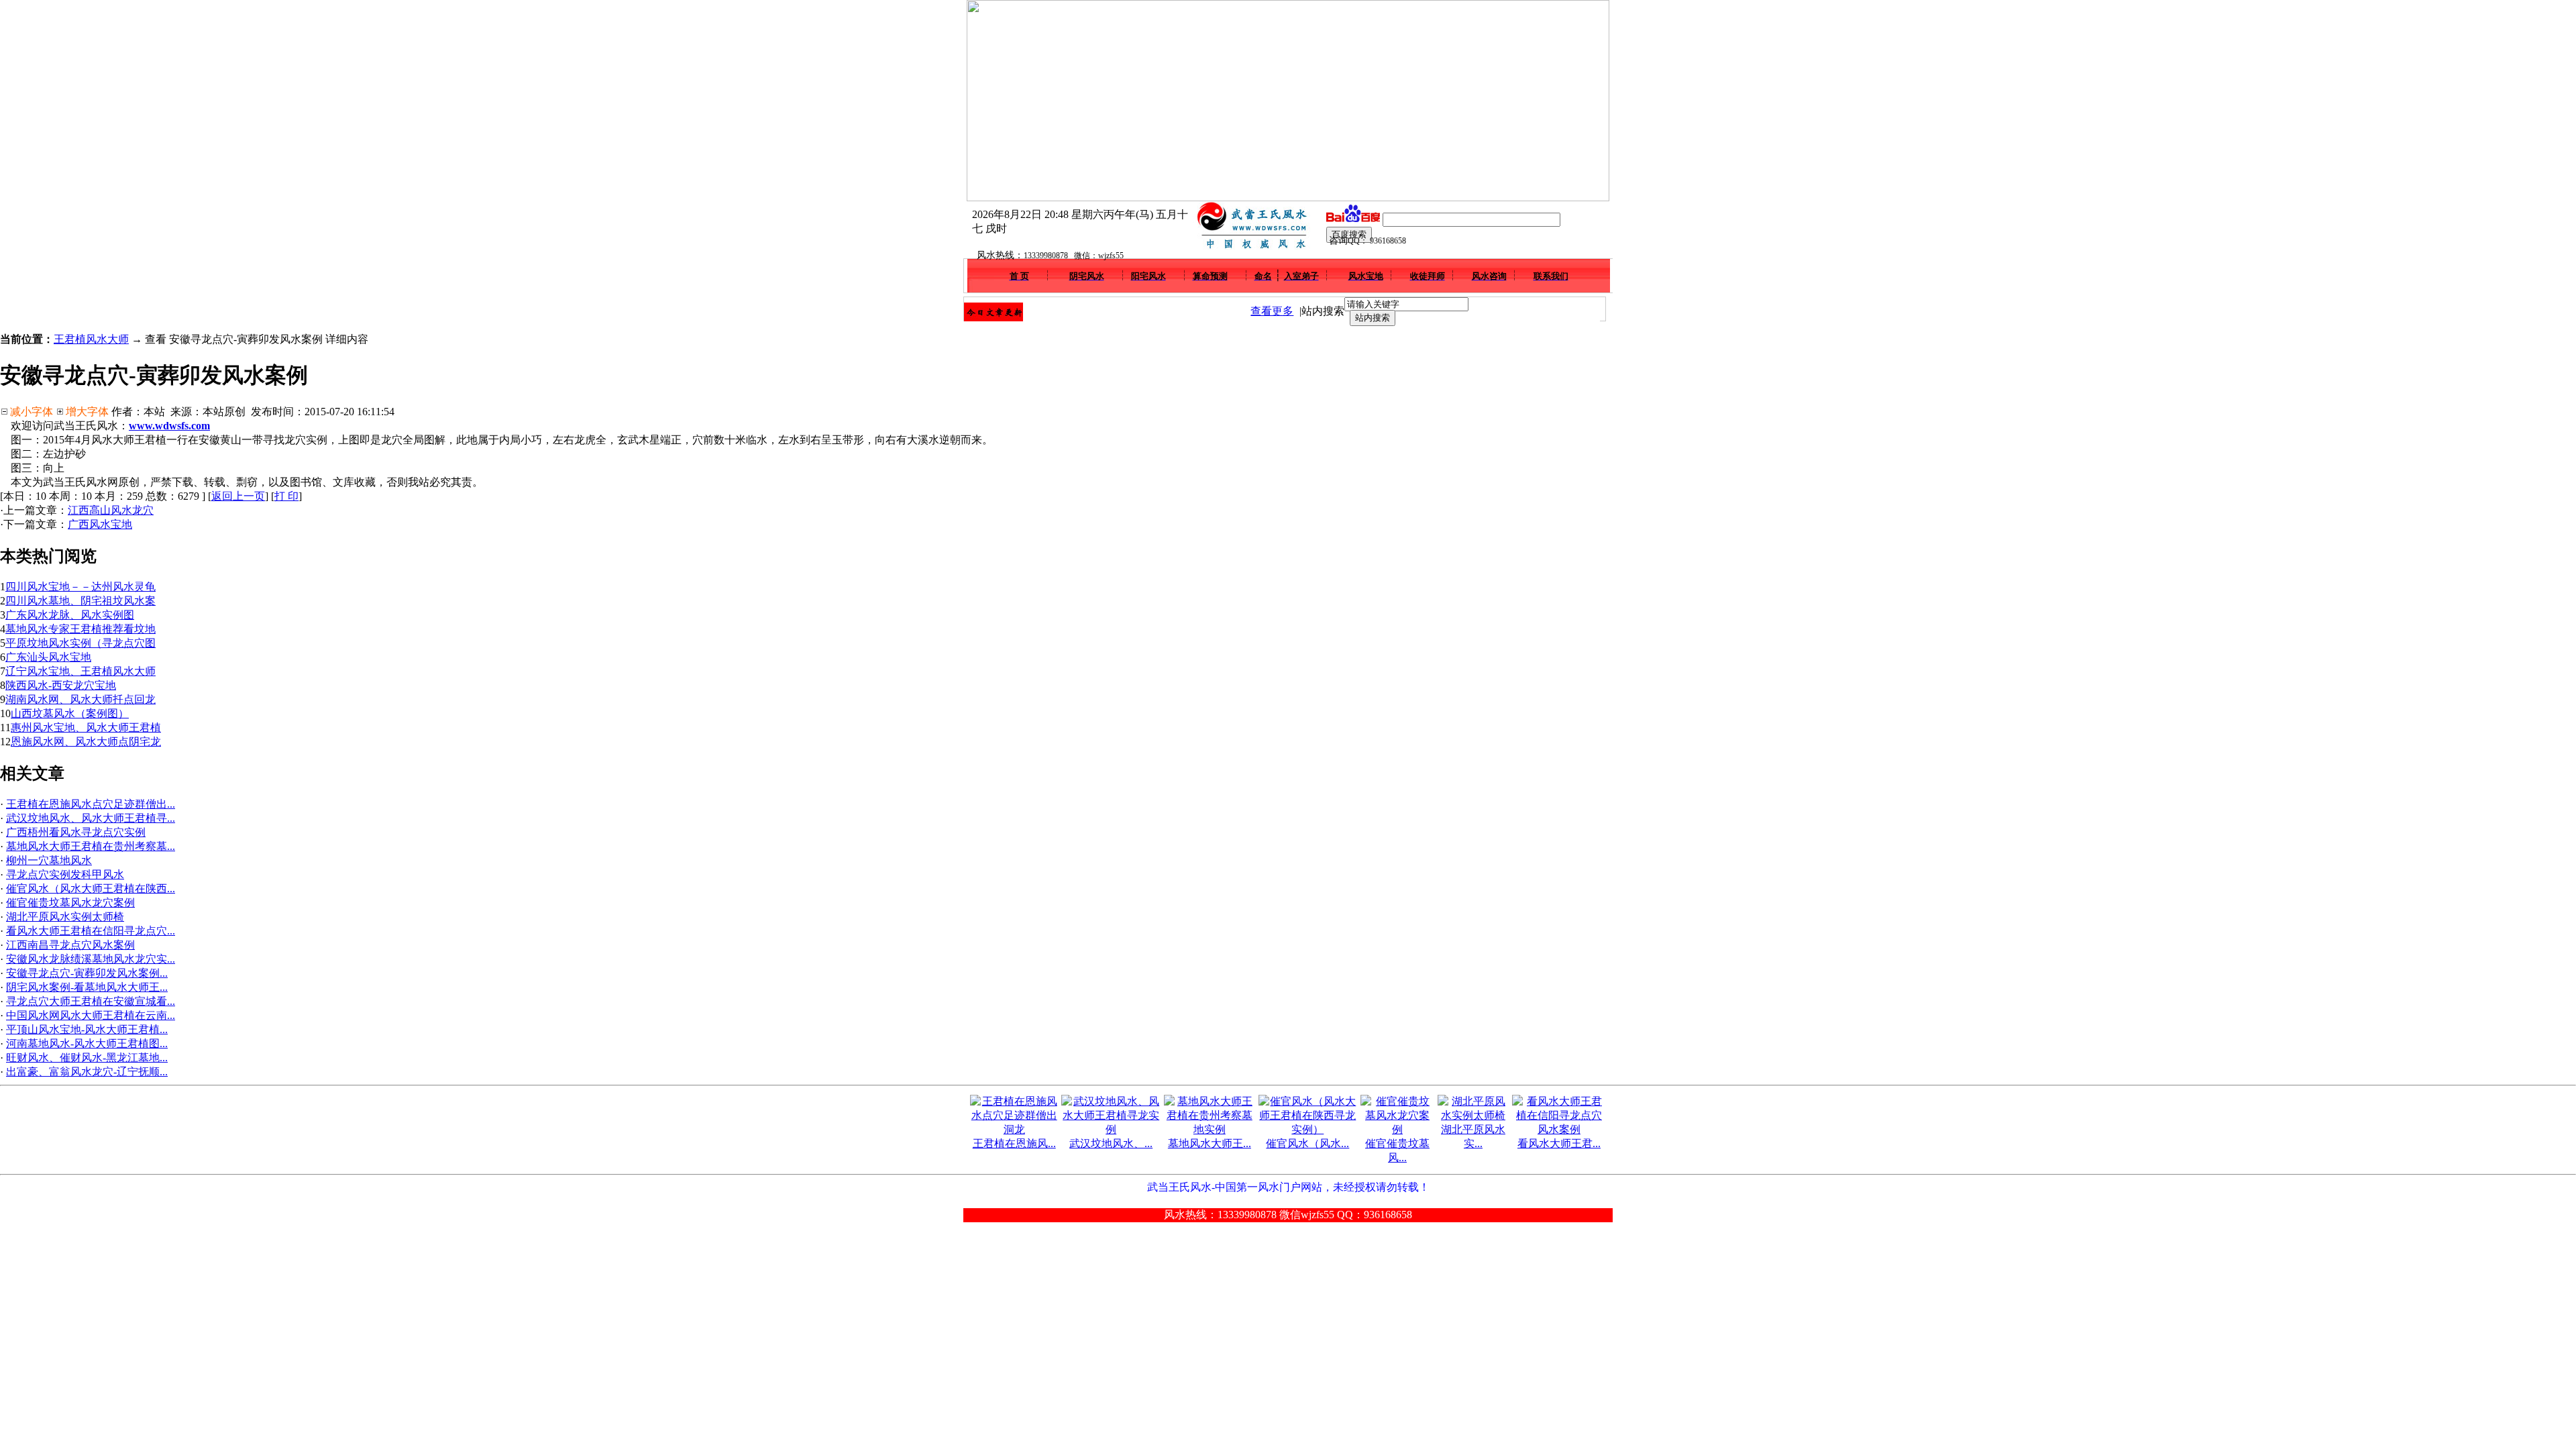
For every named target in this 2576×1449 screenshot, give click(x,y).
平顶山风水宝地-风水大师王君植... (87, 1029)
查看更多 (1272, 311)
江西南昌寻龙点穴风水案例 (70, 945)
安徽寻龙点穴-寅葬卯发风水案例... (87, 973)
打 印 (286, 496)
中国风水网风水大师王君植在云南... (91, 1015)
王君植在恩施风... (1014, 1143)
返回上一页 (238, 496)
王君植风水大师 (91, 339)
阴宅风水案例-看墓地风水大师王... (87, 987)
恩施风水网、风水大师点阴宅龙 (86, 742)
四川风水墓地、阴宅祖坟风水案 (80, 601)
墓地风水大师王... (1210, 1143)
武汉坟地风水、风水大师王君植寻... (91, 818)
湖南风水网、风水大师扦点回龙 (80, 699)
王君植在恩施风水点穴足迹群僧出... (91, 804)
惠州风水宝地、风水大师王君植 (86, 728)
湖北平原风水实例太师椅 (65, 917)
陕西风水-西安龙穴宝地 (61, 685)
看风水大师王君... (1559, 1143)
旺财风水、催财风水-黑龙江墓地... (87, 1058)
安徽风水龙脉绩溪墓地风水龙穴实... (91, 959)
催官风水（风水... (1307, 1143)
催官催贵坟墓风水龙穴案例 (70, 903)
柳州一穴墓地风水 (49, 860)
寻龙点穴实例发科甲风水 (65, 874)
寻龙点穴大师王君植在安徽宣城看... (91, 1001)
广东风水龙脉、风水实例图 (70, 615)
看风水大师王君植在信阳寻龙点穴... (91, 931)
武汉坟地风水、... (1111, 1143)
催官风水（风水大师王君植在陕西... (91, 889)
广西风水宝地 (100, 524)
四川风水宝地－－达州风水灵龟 (80, 587)
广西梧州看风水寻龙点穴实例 (76, 832)
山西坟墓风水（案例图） (70, 713)
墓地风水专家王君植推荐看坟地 (80, 629)
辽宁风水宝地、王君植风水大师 (80, 671)
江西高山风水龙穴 (111, 510)
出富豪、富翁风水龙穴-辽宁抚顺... (87, 1072)
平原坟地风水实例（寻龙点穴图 (80, 643)
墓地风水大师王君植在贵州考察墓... (91, 846)
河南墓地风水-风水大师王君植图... (87, 1043)
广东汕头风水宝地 (48, 657)
